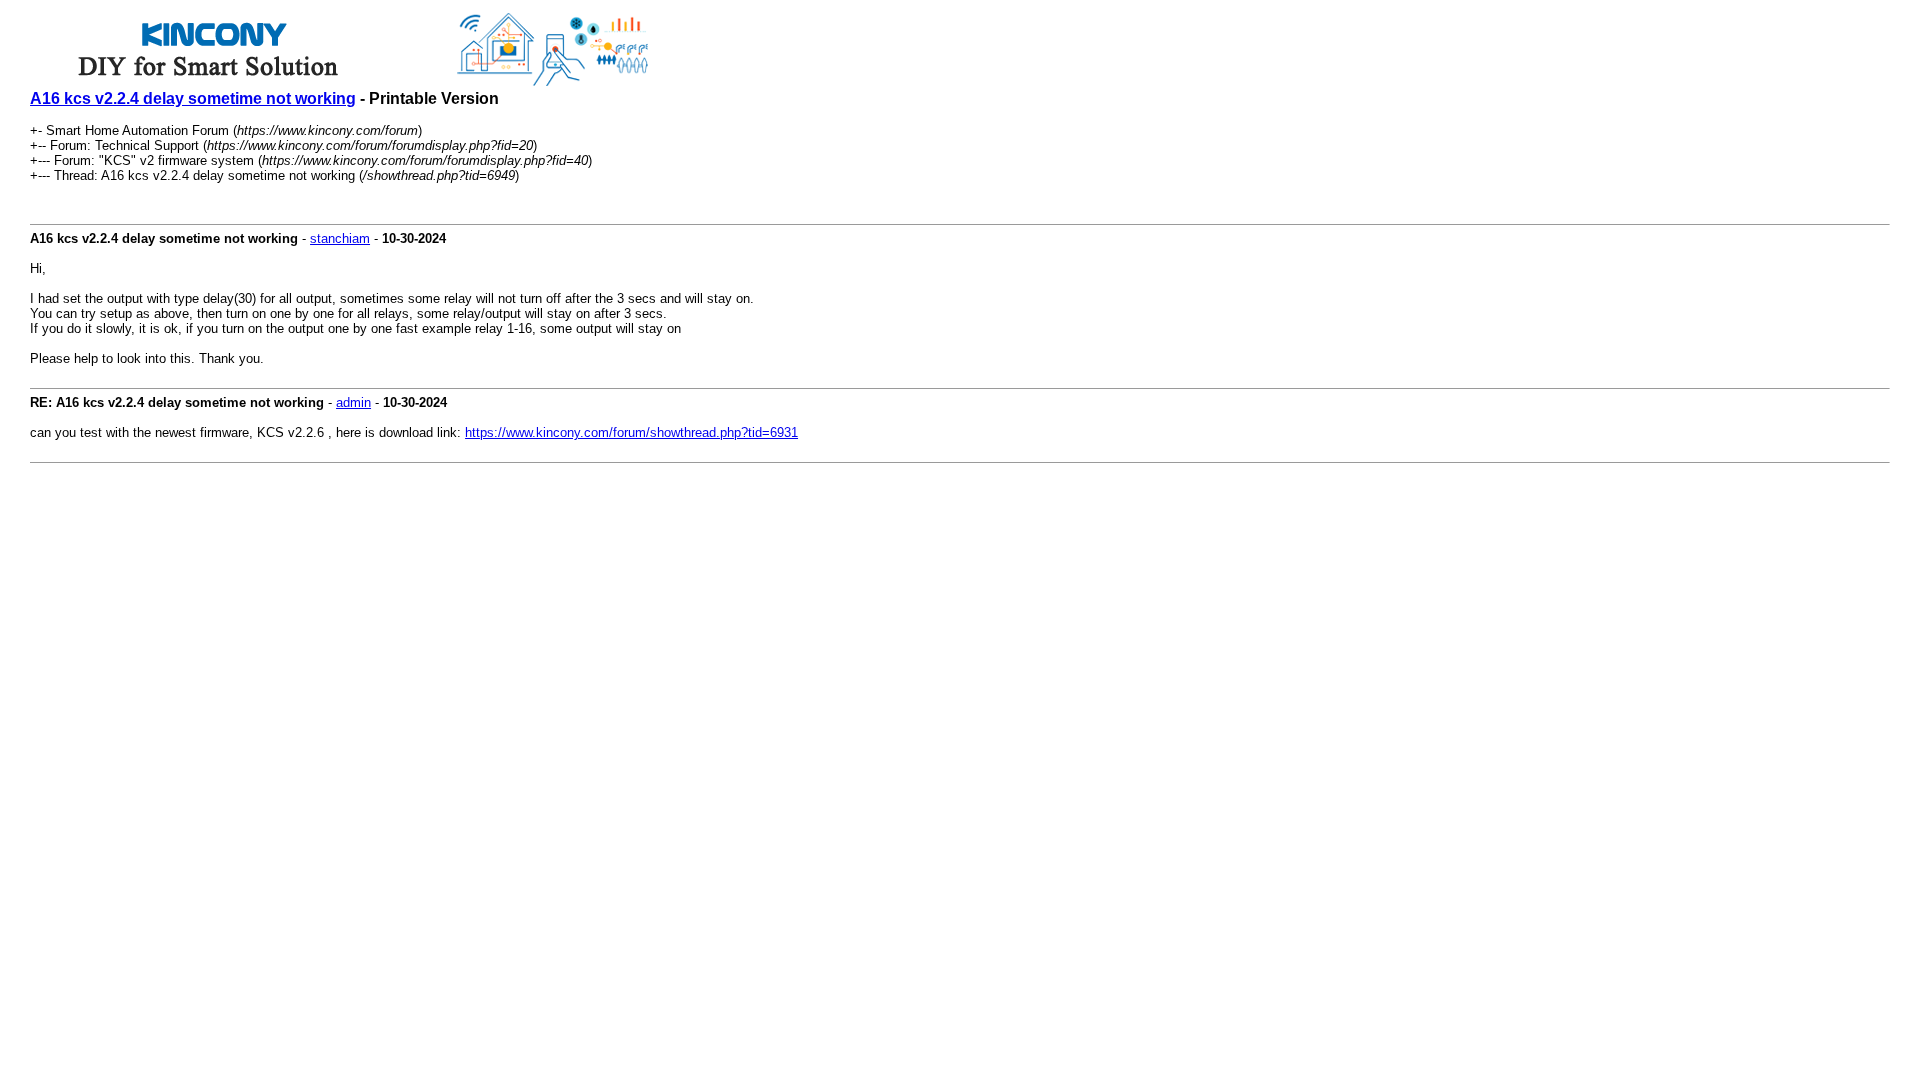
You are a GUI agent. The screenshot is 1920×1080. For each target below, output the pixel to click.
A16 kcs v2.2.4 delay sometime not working (193, 98)
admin (353, 402)
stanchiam (340, 238)
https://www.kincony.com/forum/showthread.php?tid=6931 (631, 432)
